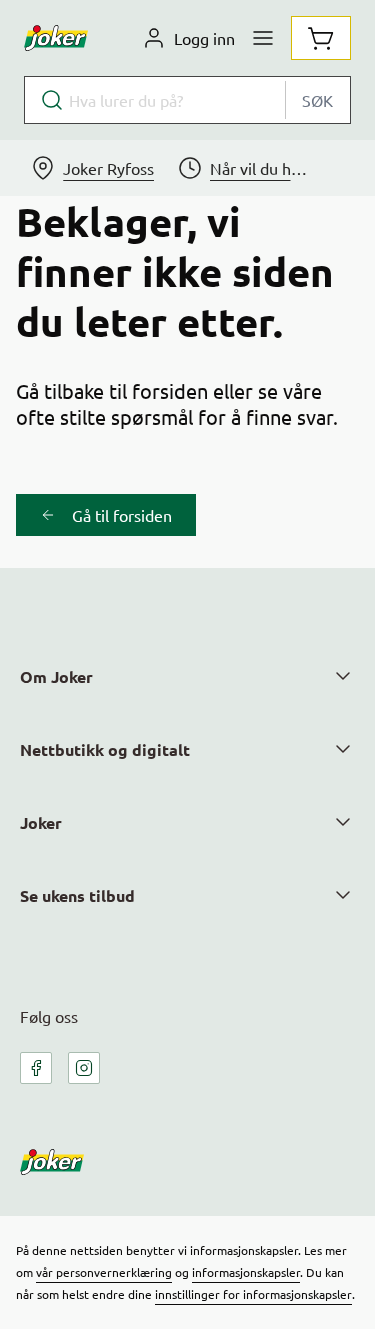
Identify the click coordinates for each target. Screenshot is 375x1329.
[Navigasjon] (263, 38)
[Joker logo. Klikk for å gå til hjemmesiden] (56, 38)
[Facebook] (36, 1068)
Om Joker (56, 676)
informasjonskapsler (246, 1272)
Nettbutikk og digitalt (105, 749)
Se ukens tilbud (77, 895)
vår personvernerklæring (104, 1272)
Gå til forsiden (122, 515)
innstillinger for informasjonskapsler (253, 1294)
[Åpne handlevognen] (321, 38)
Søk (317, 100)
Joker (41, 822)
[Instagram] (84, 1068)
